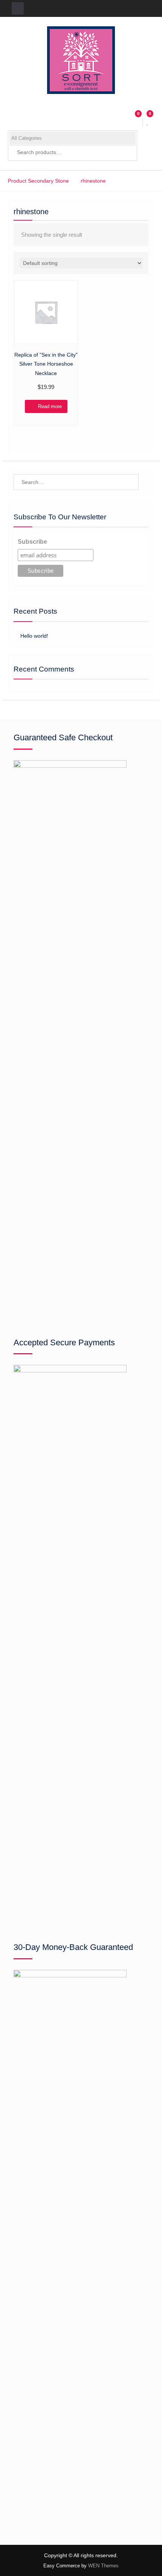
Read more (50, 406)
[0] (148, 122)
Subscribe (32, 542)
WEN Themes (103, 2566)
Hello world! (34, 636)
